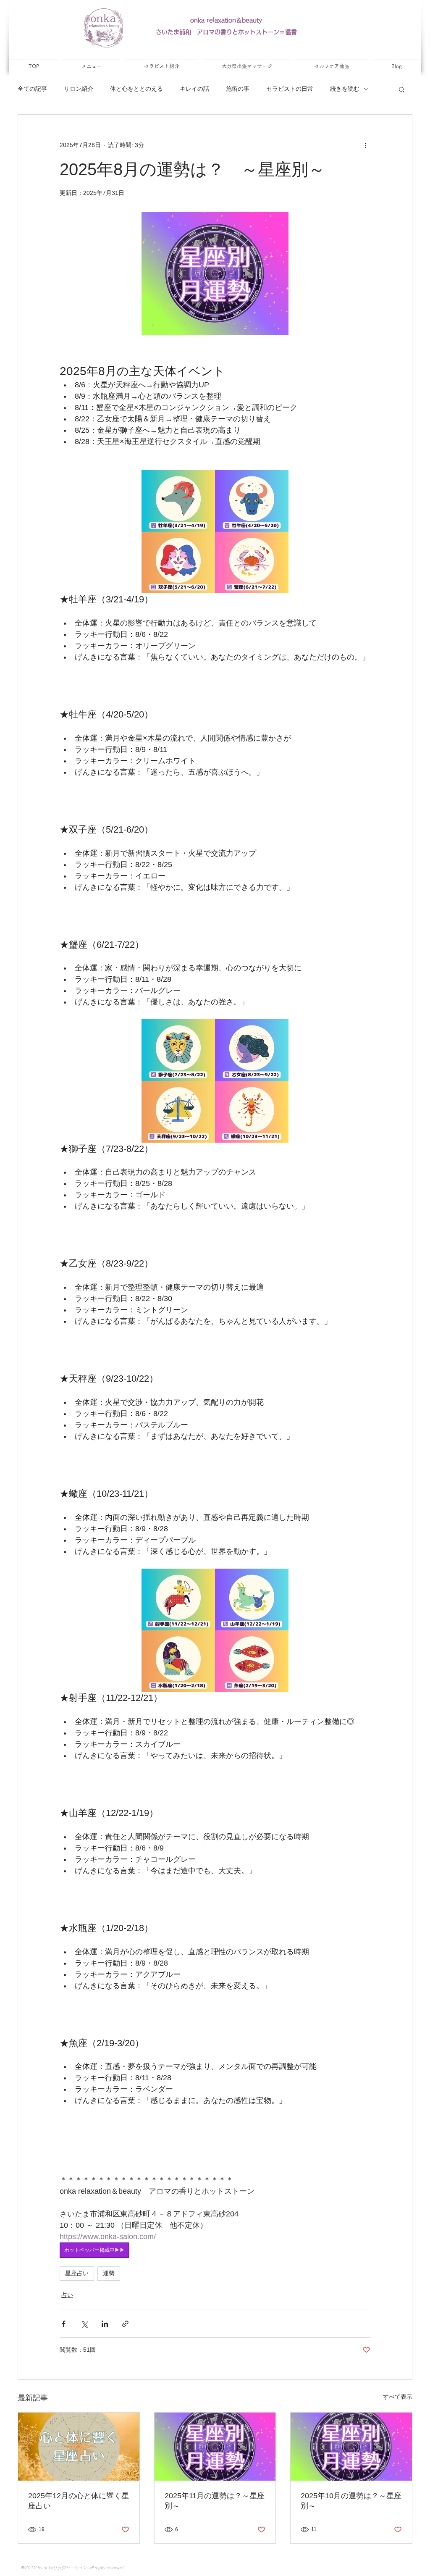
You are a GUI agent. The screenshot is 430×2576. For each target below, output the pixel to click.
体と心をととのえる (136, 89)
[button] (402, 89)
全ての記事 (32, 89)
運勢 (109, 2273)
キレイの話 (194, 89)
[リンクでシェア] (125, 2324)
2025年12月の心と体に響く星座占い (79, 2501)
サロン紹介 (79, 89)
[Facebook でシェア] (64, 2324)
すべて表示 (398, 2397)
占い (67, 2295)
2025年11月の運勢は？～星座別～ (215, 2501)
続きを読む (345, 89)
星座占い (77, 2273)
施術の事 (238, 89)
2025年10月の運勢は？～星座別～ (351, 2501)
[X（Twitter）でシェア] (84, 2324)
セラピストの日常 (290, 89)
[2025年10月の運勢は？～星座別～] (351, 2447)
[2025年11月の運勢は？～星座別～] (215, 2447)
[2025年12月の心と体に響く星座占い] (79, 2447)
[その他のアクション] (365, 145)
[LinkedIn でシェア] (105, 2324)
